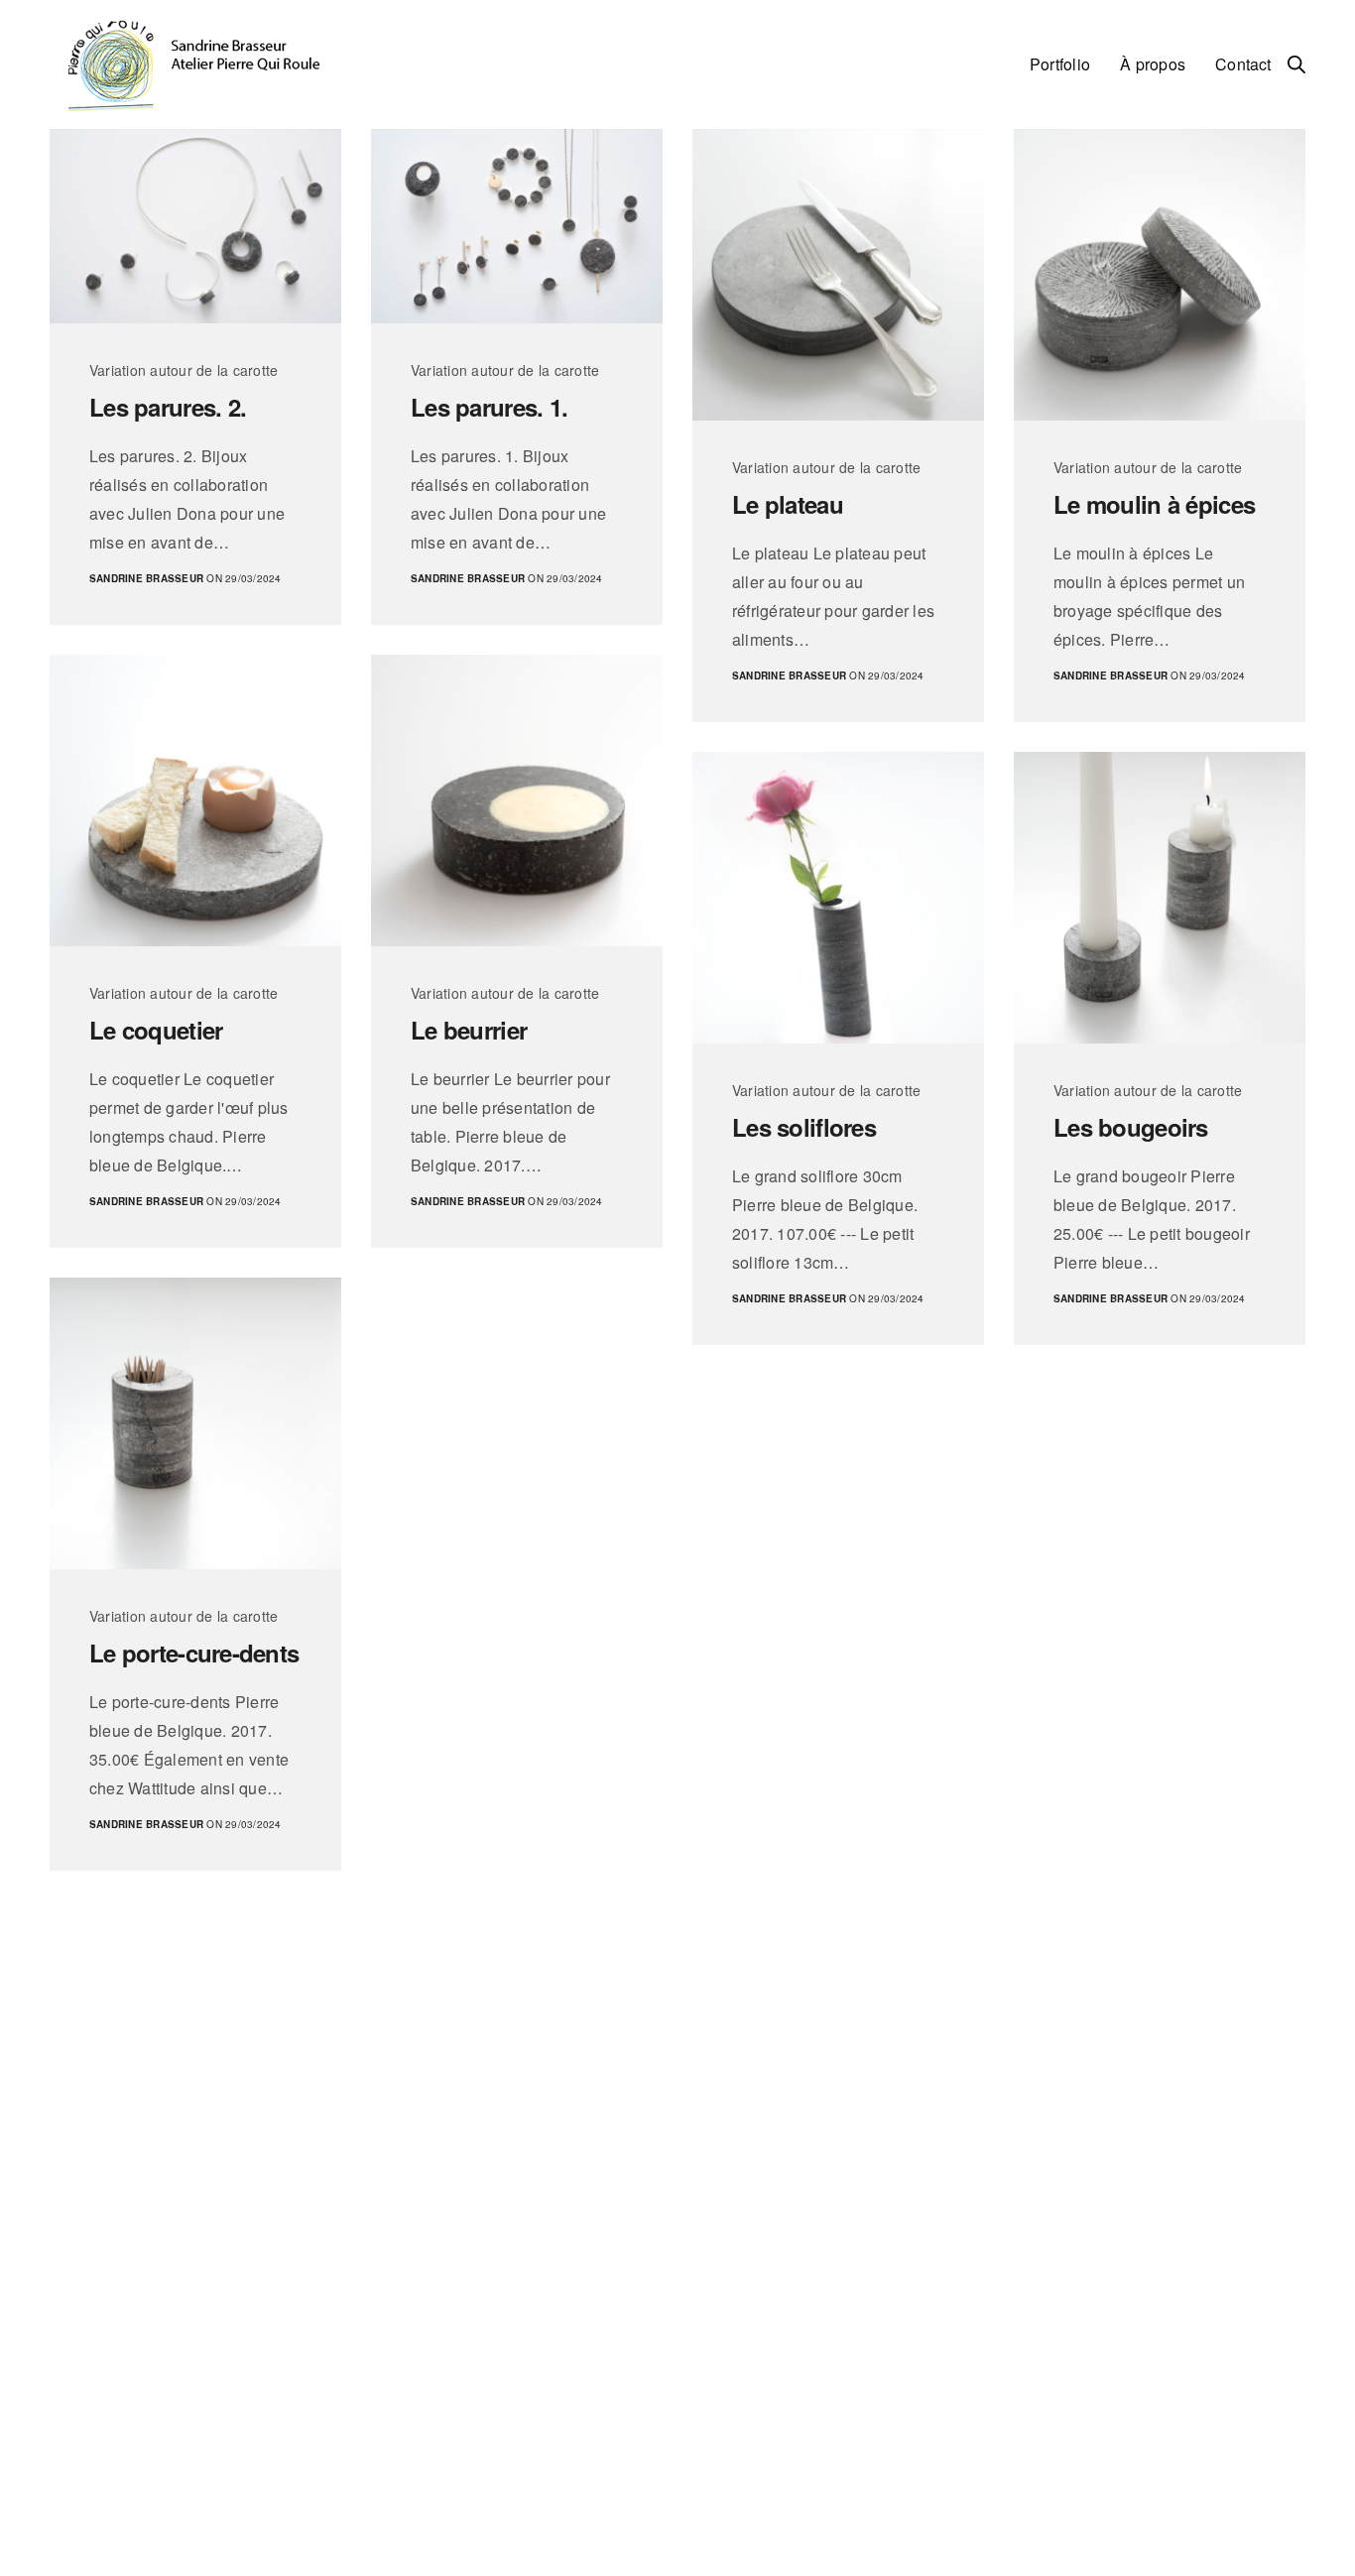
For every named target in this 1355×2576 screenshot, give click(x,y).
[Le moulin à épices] (1160, 275)
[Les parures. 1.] (517, 226)
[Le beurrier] (517, 800)
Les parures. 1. (489, 407)
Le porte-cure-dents (194, 1653)
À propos (1153, 64)
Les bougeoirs (1131, 1127)
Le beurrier (469, 1030)
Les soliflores (804, 1127)
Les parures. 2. (168, 407)
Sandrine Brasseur (146, 578)
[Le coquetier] (195, 800)
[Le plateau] (838, 275)
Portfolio (1060, 64)
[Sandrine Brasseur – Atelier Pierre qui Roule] (192, 64)
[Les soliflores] (838, 898)
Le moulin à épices (1154, 504)
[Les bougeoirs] (1160, 898)
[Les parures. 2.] (195, 226)
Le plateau (788, 504)
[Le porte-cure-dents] (195, 1423)
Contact (1243, 64)
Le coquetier (156, 1030)
